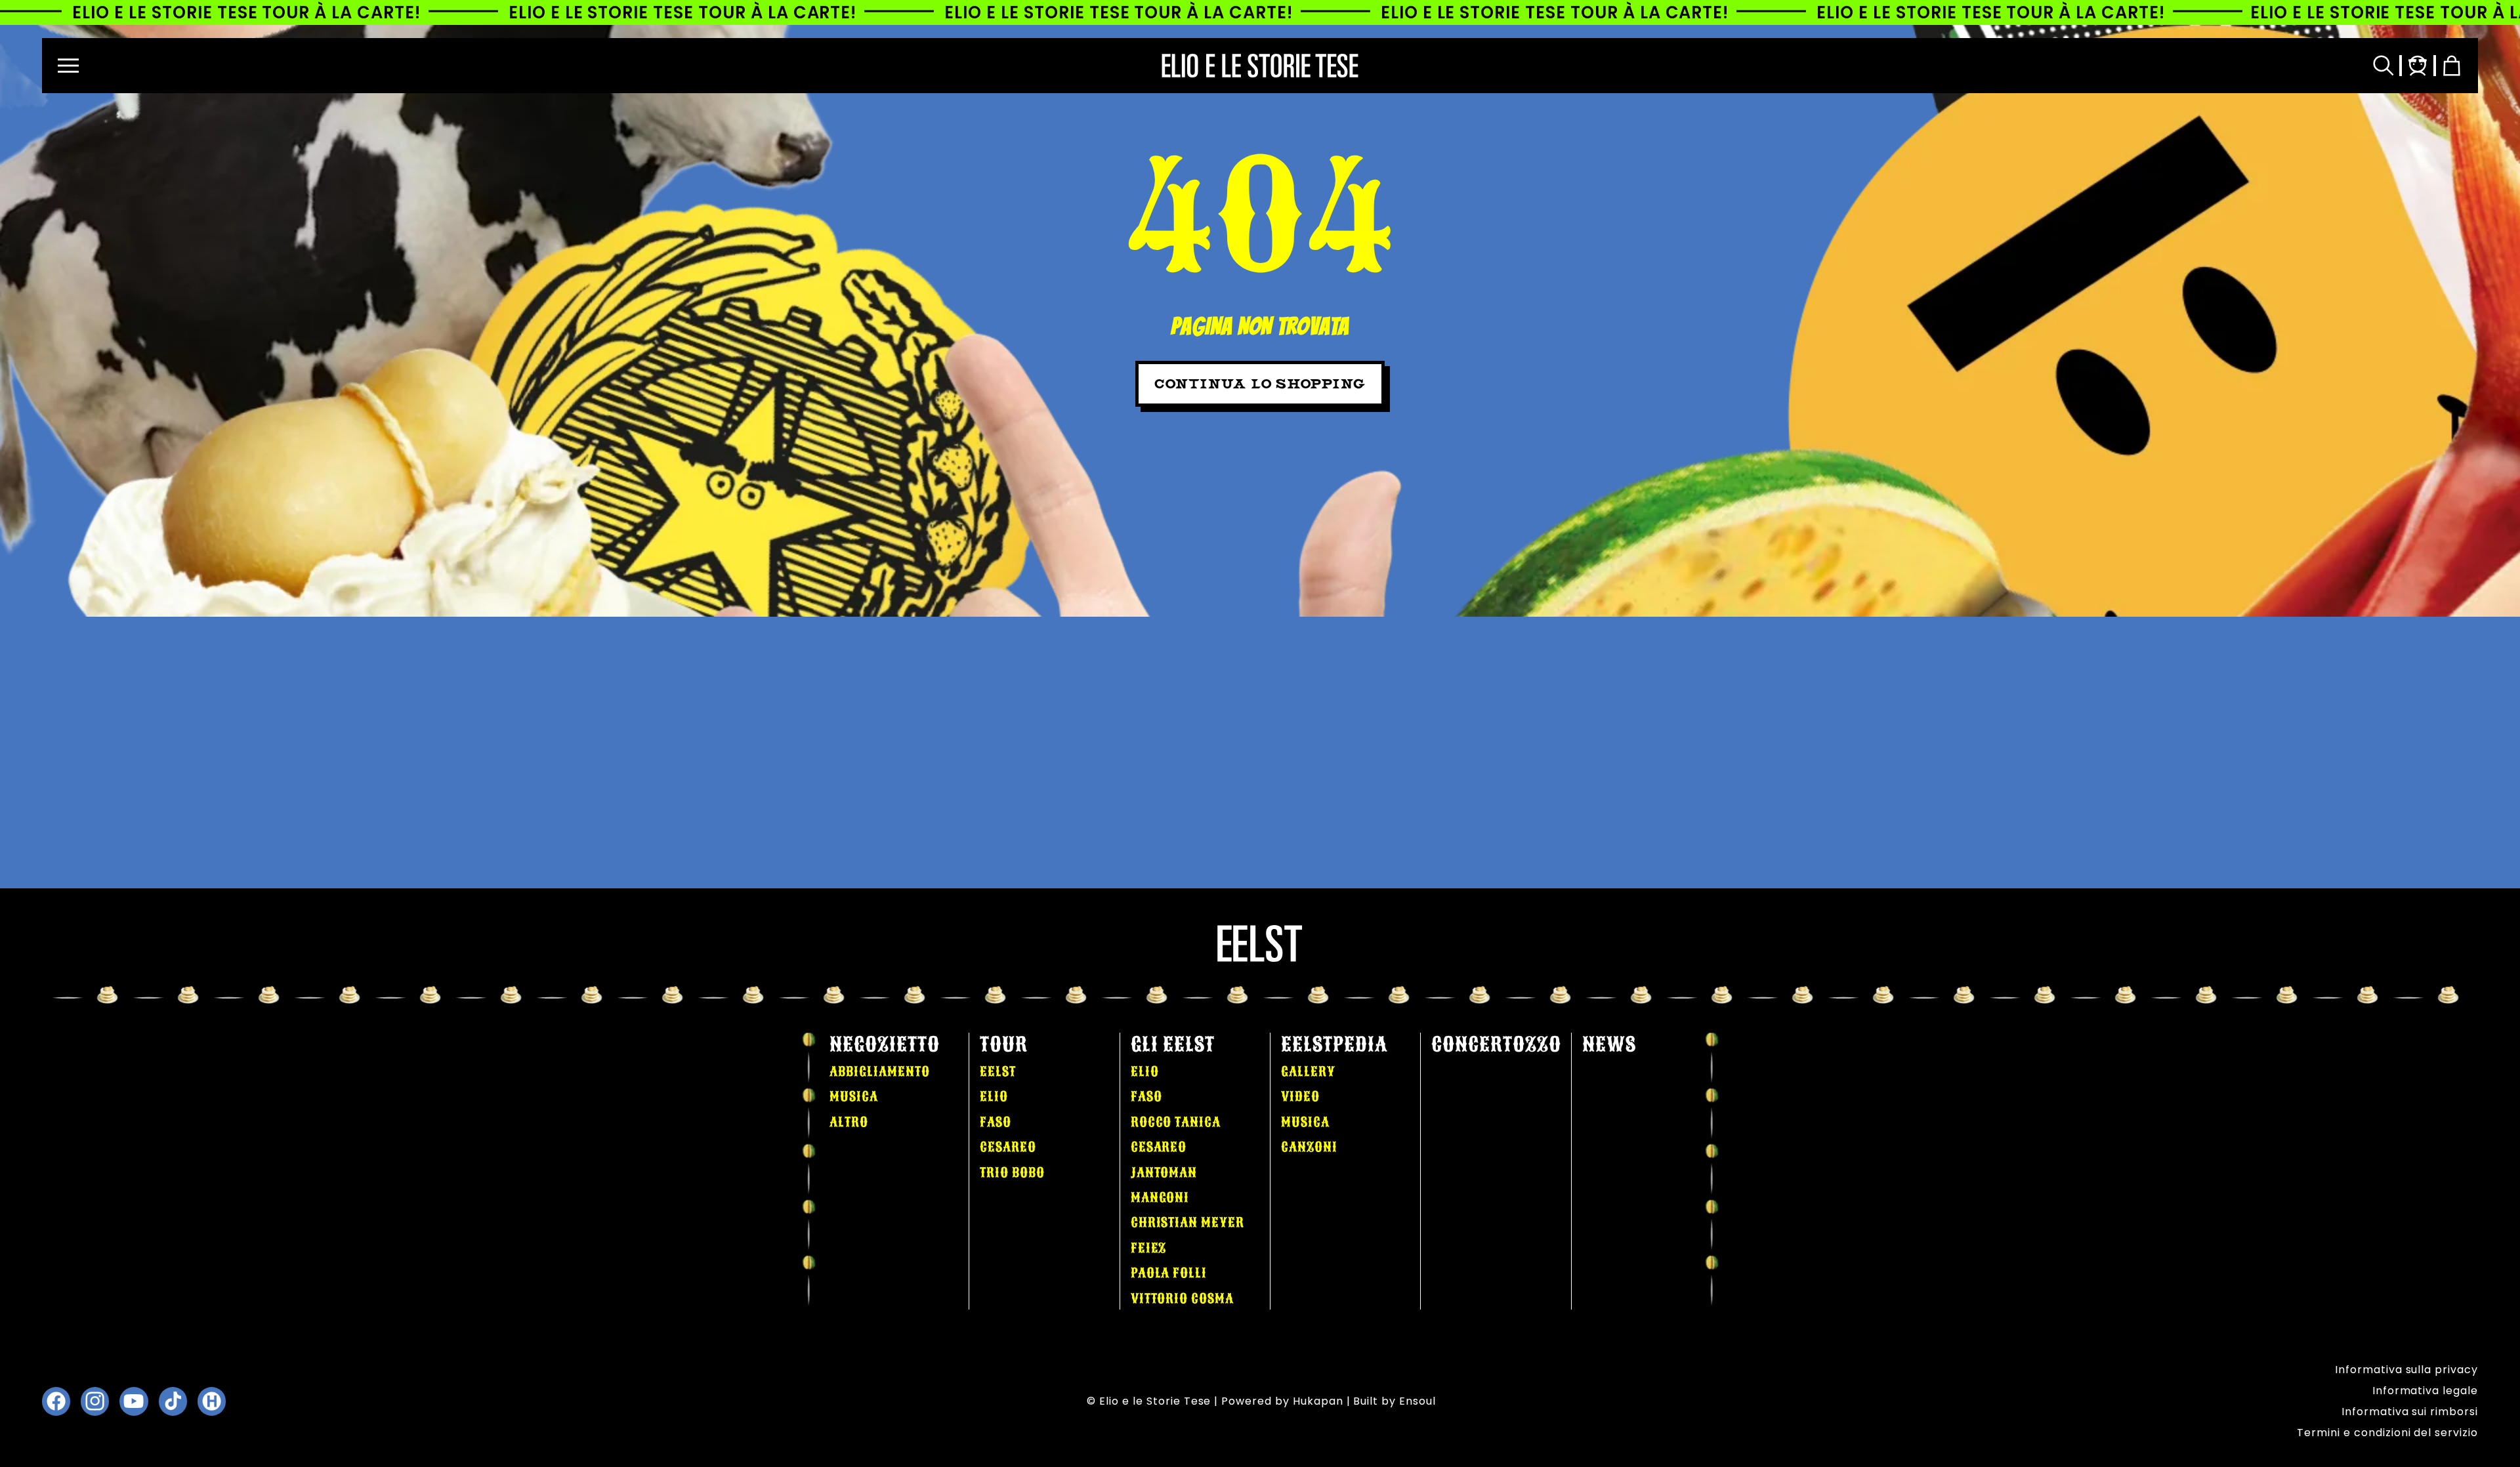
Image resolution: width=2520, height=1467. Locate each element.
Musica (854, 1096)
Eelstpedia (1334, 1044)
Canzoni (1309, 1147)
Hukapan (1318, 1401)
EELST (998, 1071)
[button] (68, 66)
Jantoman (1164, 1172)
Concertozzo (1496, 1044)
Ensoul (1417, 1401)
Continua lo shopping (1260, 384)
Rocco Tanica (1176, 1122)
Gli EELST (1173, 1044)
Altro (849, 1122)
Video (1300, 1096)
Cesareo (1008, 1147)
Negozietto (885, 1044)
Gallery (1308, 1071)
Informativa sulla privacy (2406, 1370)
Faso (996, 1122)
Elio (994, 1096)
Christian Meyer (1187, 1222)
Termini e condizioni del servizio (2387, 1433)
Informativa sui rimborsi (2410, 1412)
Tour (1004, 1044)
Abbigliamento (879, 1071)
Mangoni (1160, 1197)
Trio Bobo (1012, 1172)
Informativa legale (2425, 1391)
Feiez (1149, 1248)
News (1609, 1044)
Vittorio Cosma (1182, 1298)
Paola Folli (1169, 1273)
